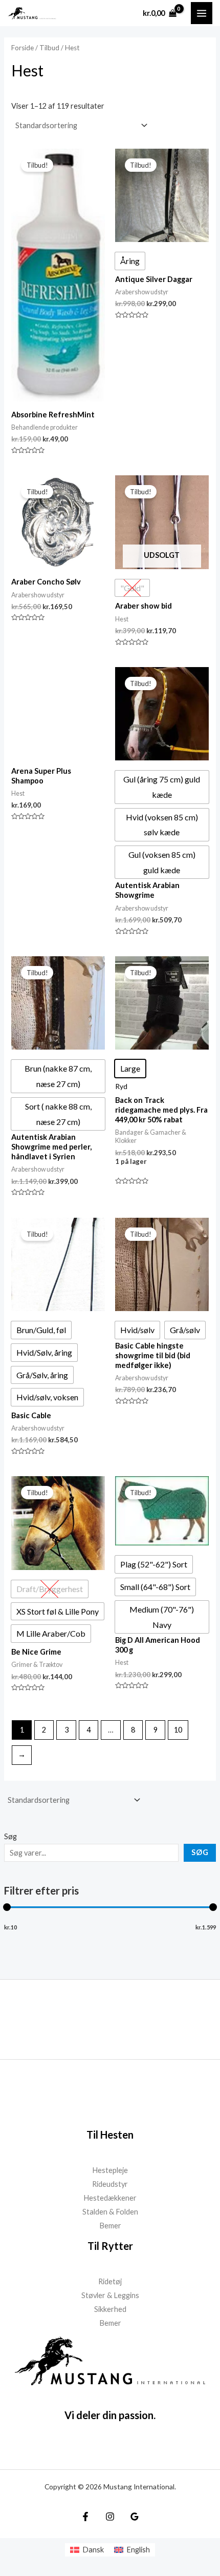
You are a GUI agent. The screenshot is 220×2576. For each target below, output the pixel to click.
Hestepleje (110, 2170)
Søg (10, 1836)
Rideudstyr (110, 2184)
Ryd (121, 1086)
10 (178, 1730)
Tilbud (49, 48)
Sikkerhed (110, 2309)
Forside (23, 48)
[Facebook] (85, 2517)
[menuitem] (87, 2550)
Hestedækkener (110, 2198)
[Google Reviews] (135, 2517)
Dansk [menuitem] (93, 2550)
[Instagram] (110, 2517)
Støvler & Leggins (110, 2295)
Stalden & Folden (110, 2212)
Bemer (110, 2226)
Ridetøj (110, 2281)
